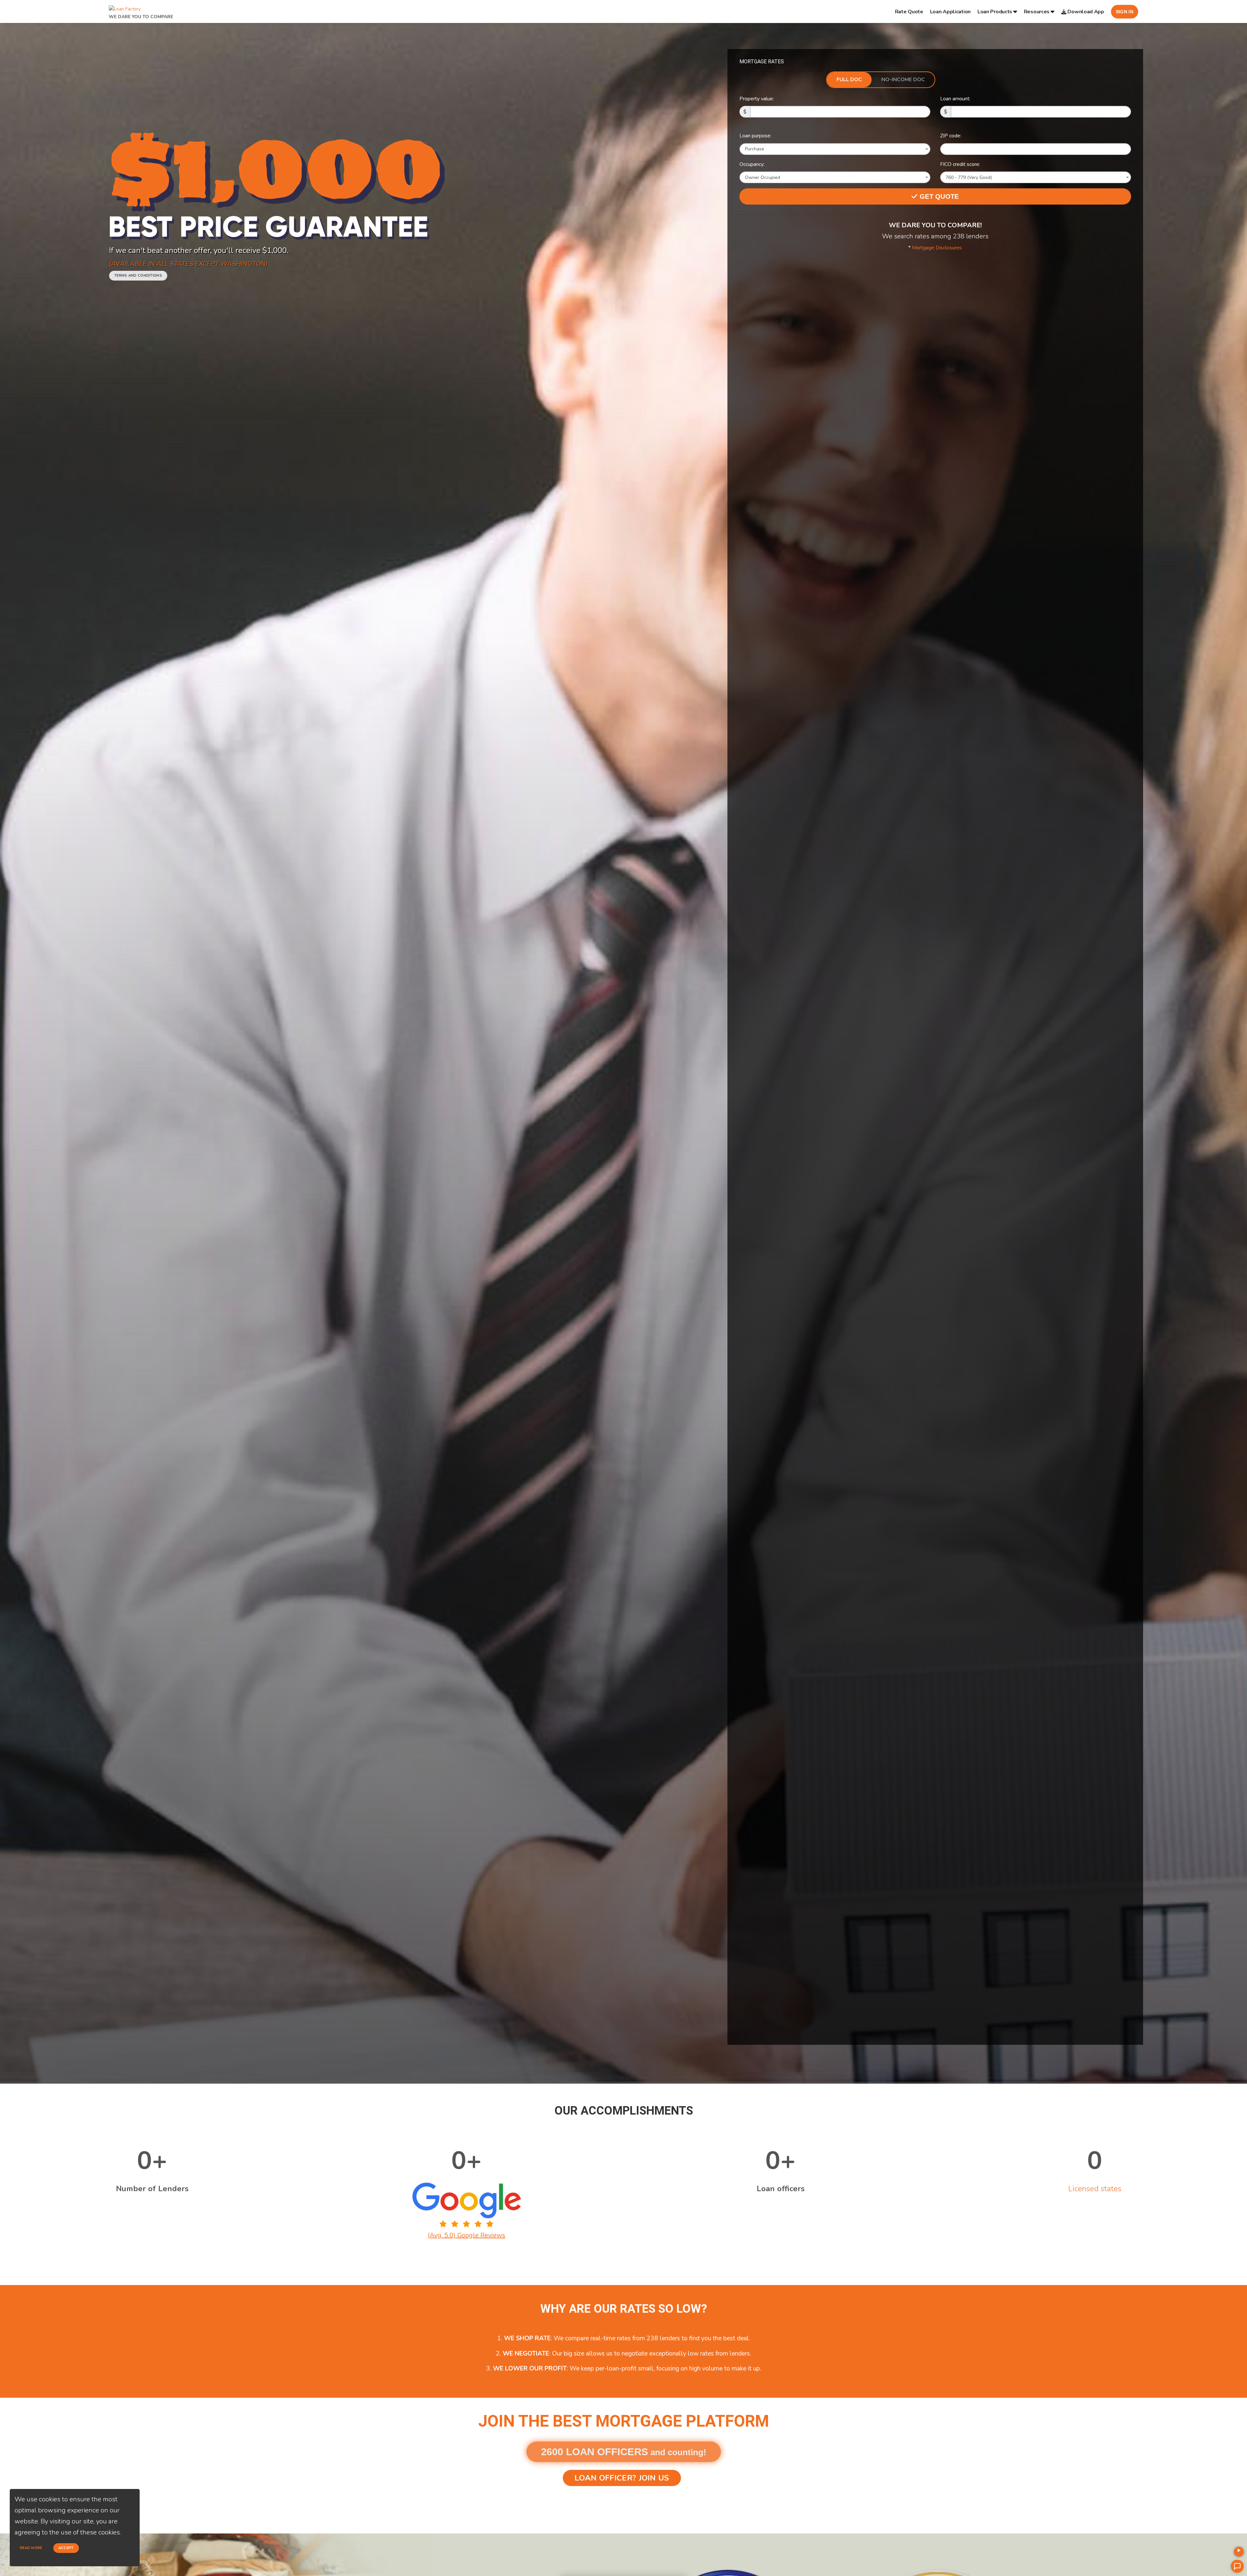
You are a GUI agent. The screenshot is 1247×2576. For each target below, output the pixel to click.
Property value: (757, 99)
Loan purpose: (755, 136)
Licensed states (1095, 2189)
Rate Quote (909, 12)
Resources (1037, 12)
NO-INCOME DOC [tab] (903, 80)
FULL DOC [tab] (849, 80)
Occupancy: (752, 164)
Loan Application (950, 12)
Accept (66, 2548)
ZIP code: (951, 136)
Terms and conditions (138, 276)
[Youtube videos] (1239, 2552)
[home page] (125, 7)
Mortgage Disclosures (937, 248)
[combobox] (835, 149)
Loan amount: (955, 99)
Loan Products (995, 12)
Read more (31, 2548)
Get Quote (938, 196)
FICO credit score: (960, 164)
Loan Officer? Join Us (622, 2478)
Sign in (1125, 12)
